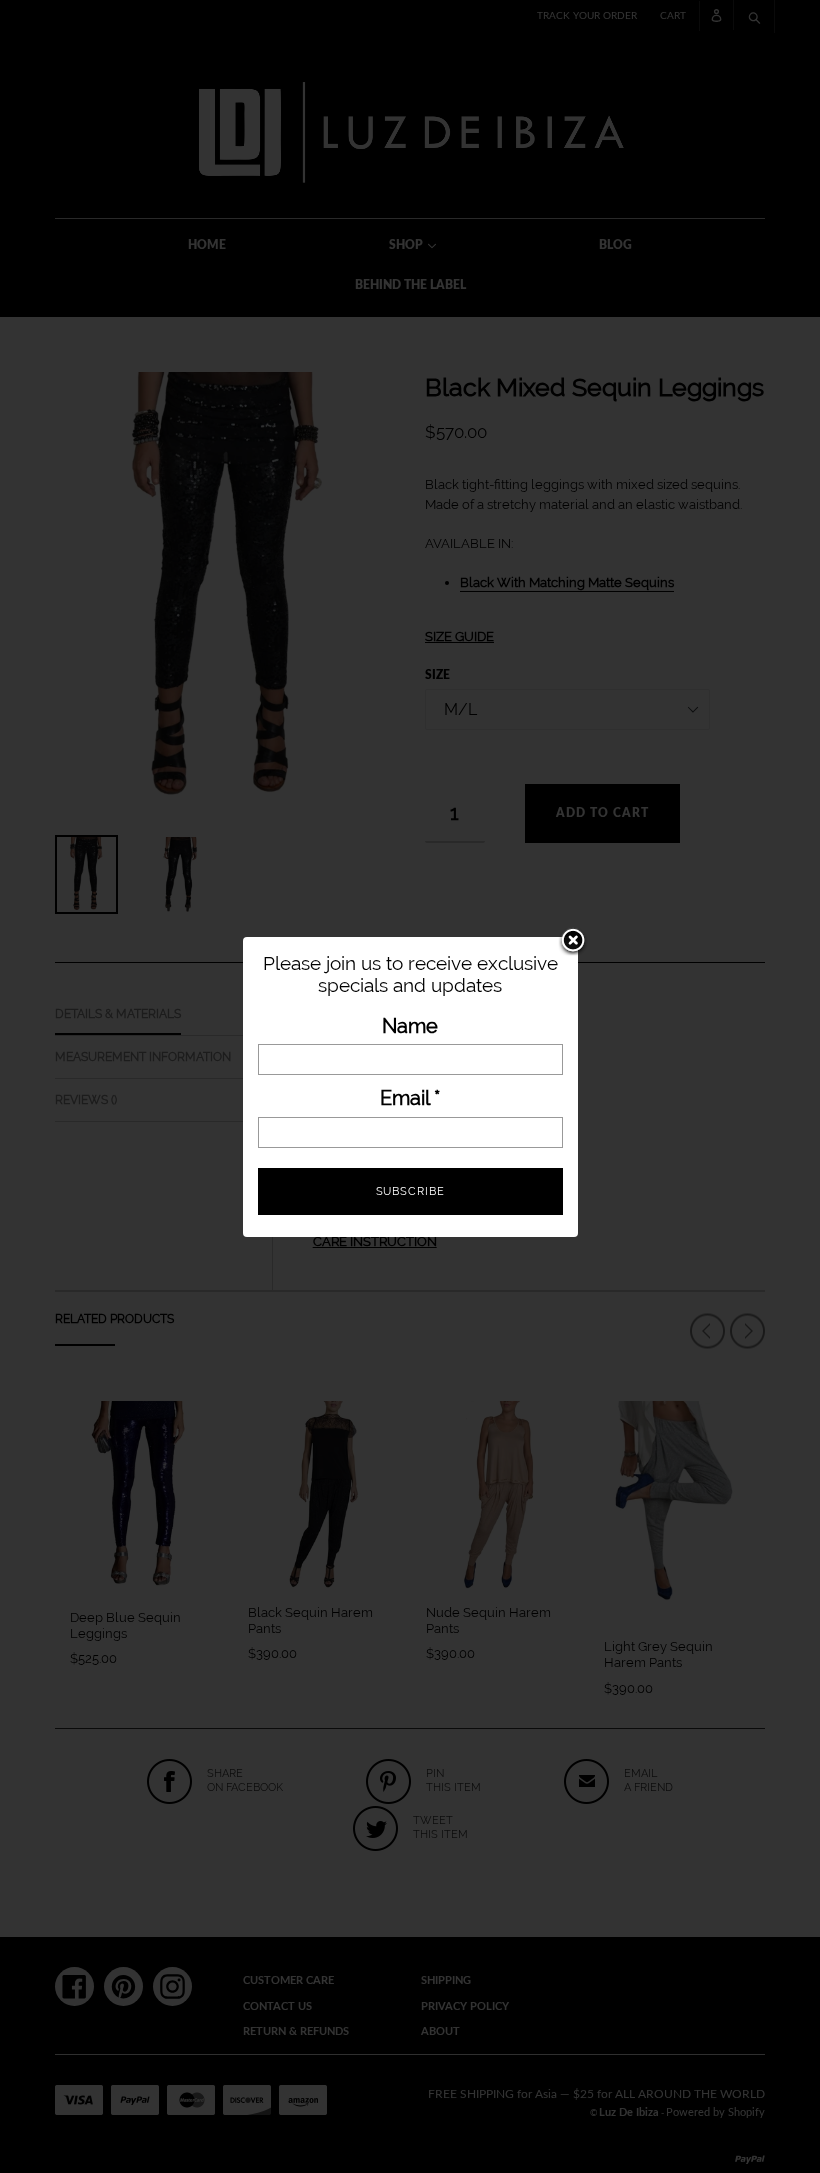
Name (410, 1026)
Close (573, 942)
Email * (410, 1098)
